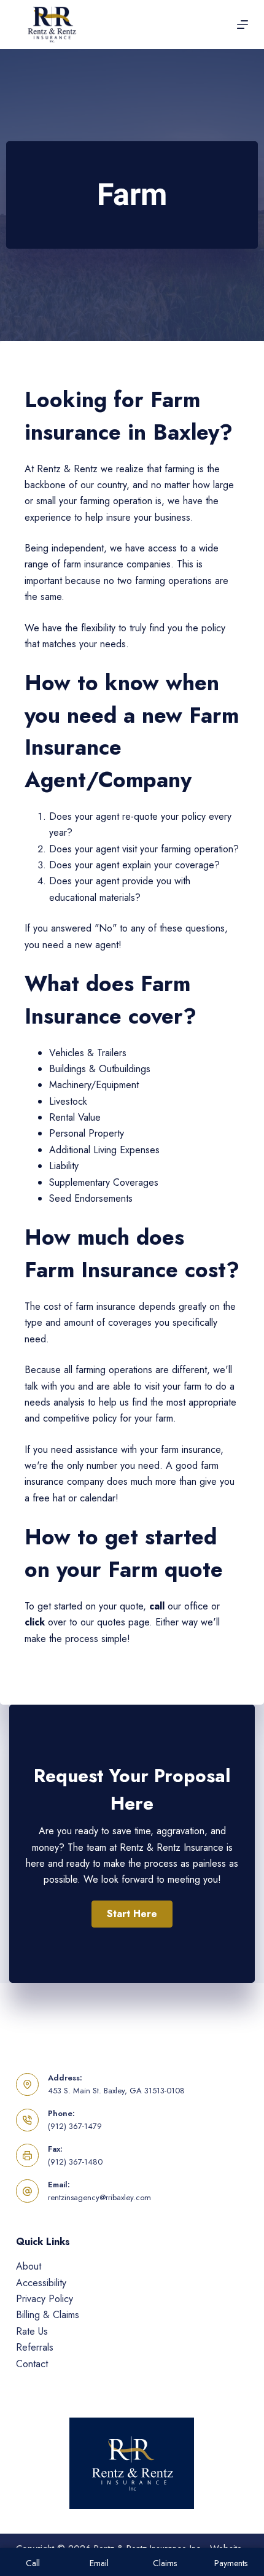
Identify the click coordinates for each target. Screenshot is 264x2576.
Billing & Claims (48, 2315)
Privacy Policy (45, 2299)
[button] (132, 1914)
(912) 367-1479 (75, 2126)
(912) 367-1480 (75, 2162)
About (29, 2266)
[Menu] (243, 25)
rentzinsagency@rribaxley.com (99, 2197)
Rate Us (32, 2331)
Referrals (35, 2347)
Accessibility (41, 2283)
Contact (32, 2364)
